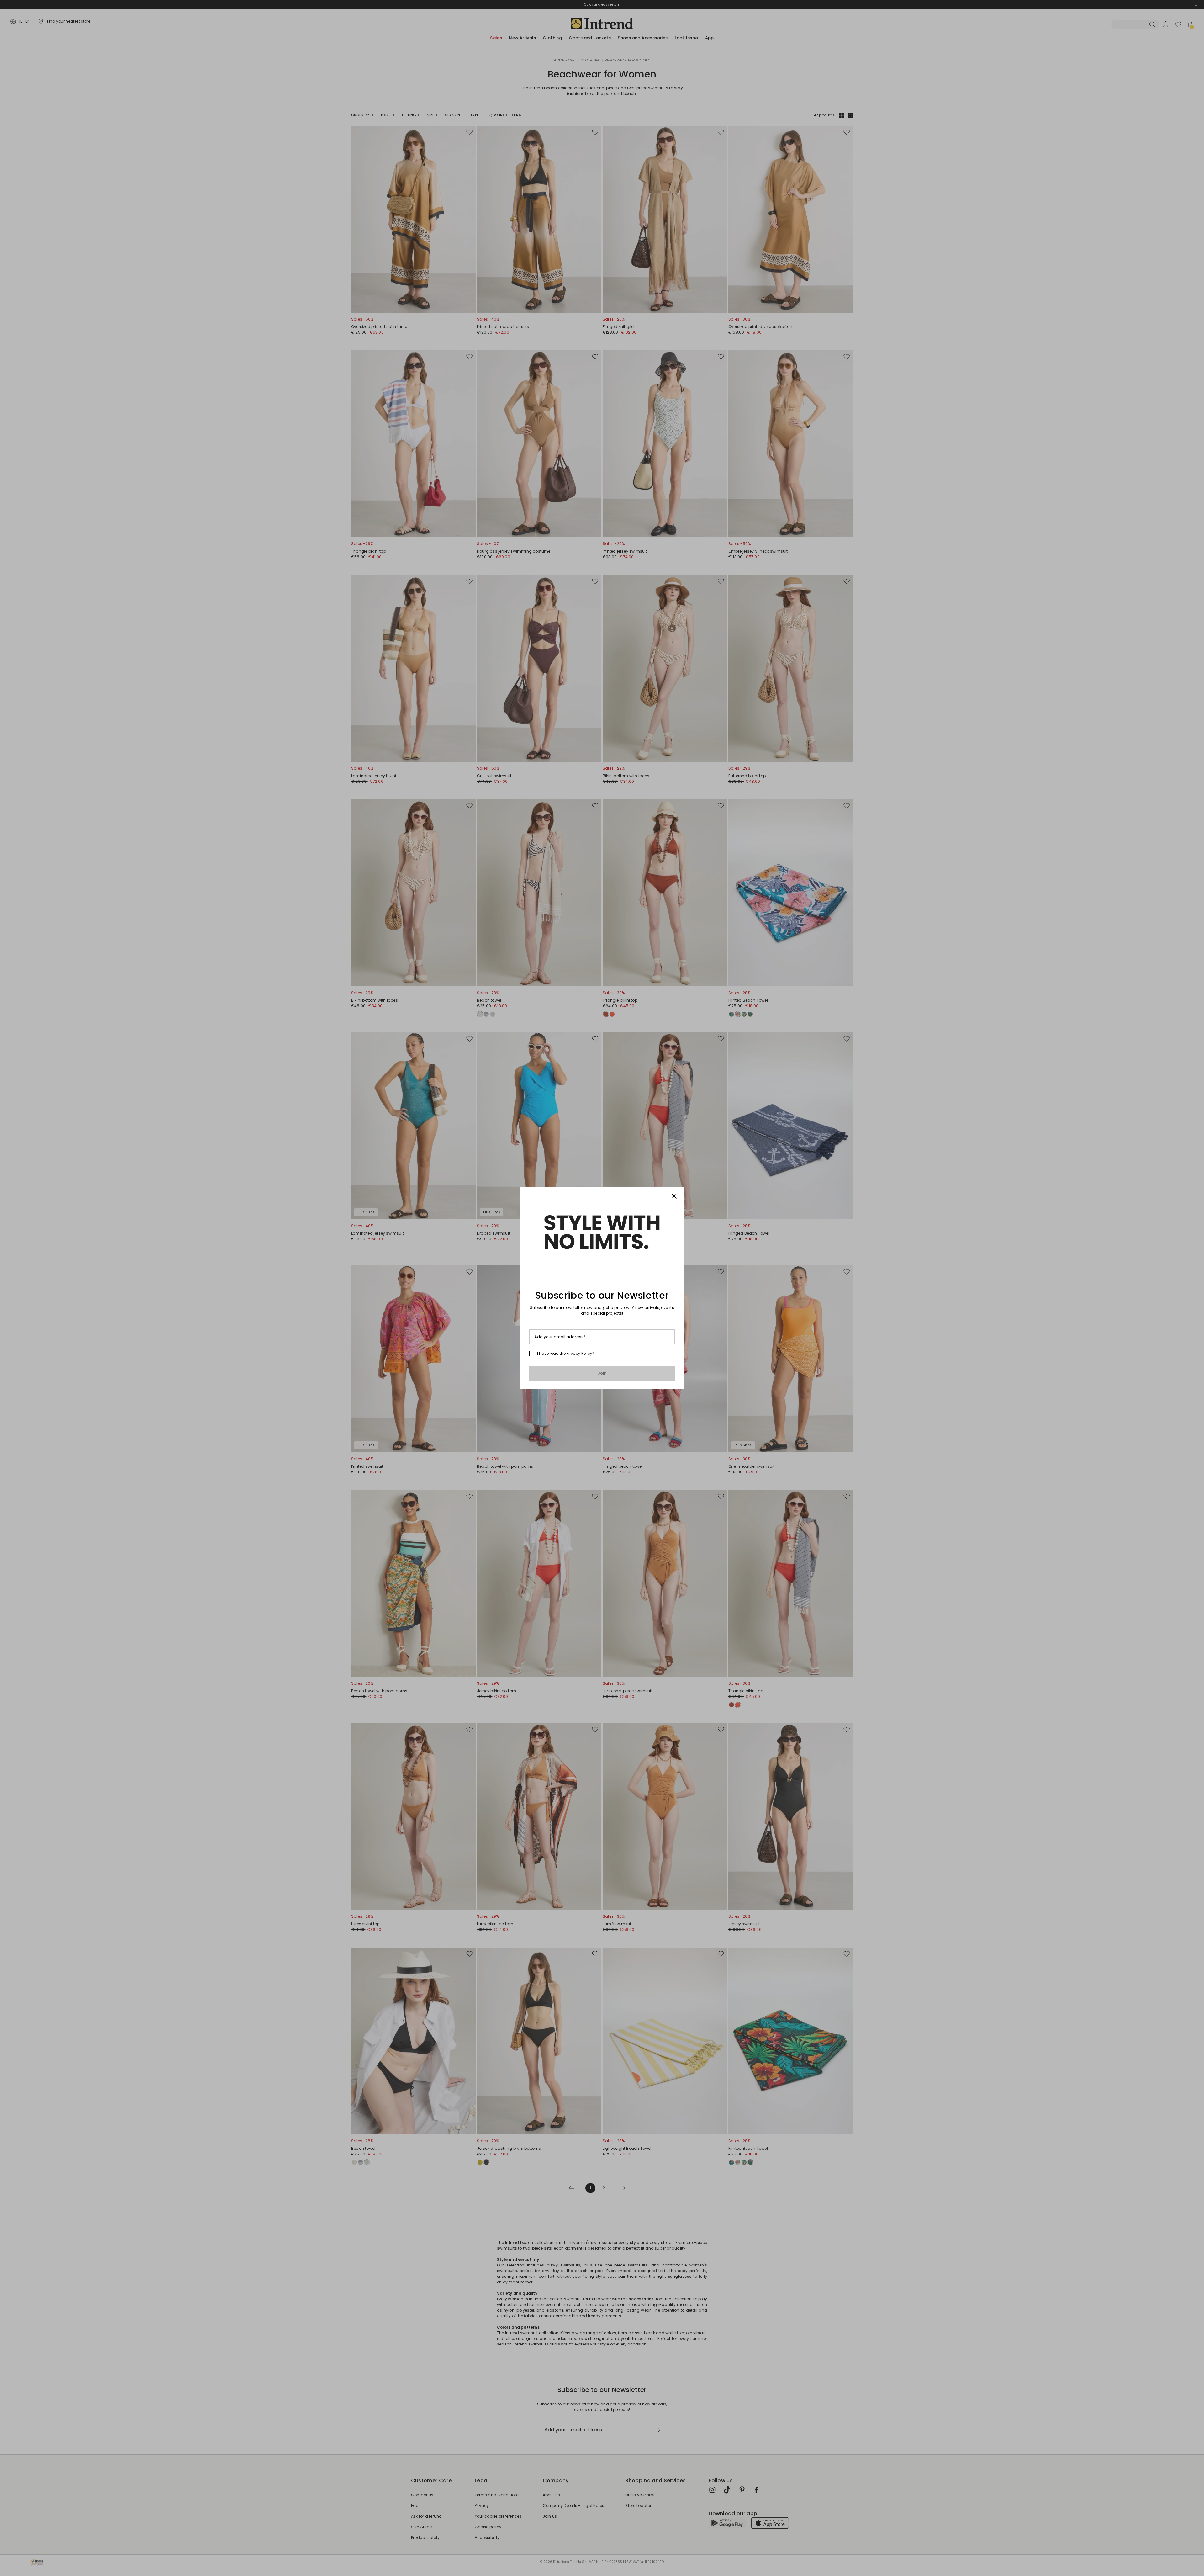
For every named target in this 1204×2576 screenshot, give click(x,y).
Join (602, 1373)
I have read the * (566, 1354)
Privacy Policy (579, 1353)
